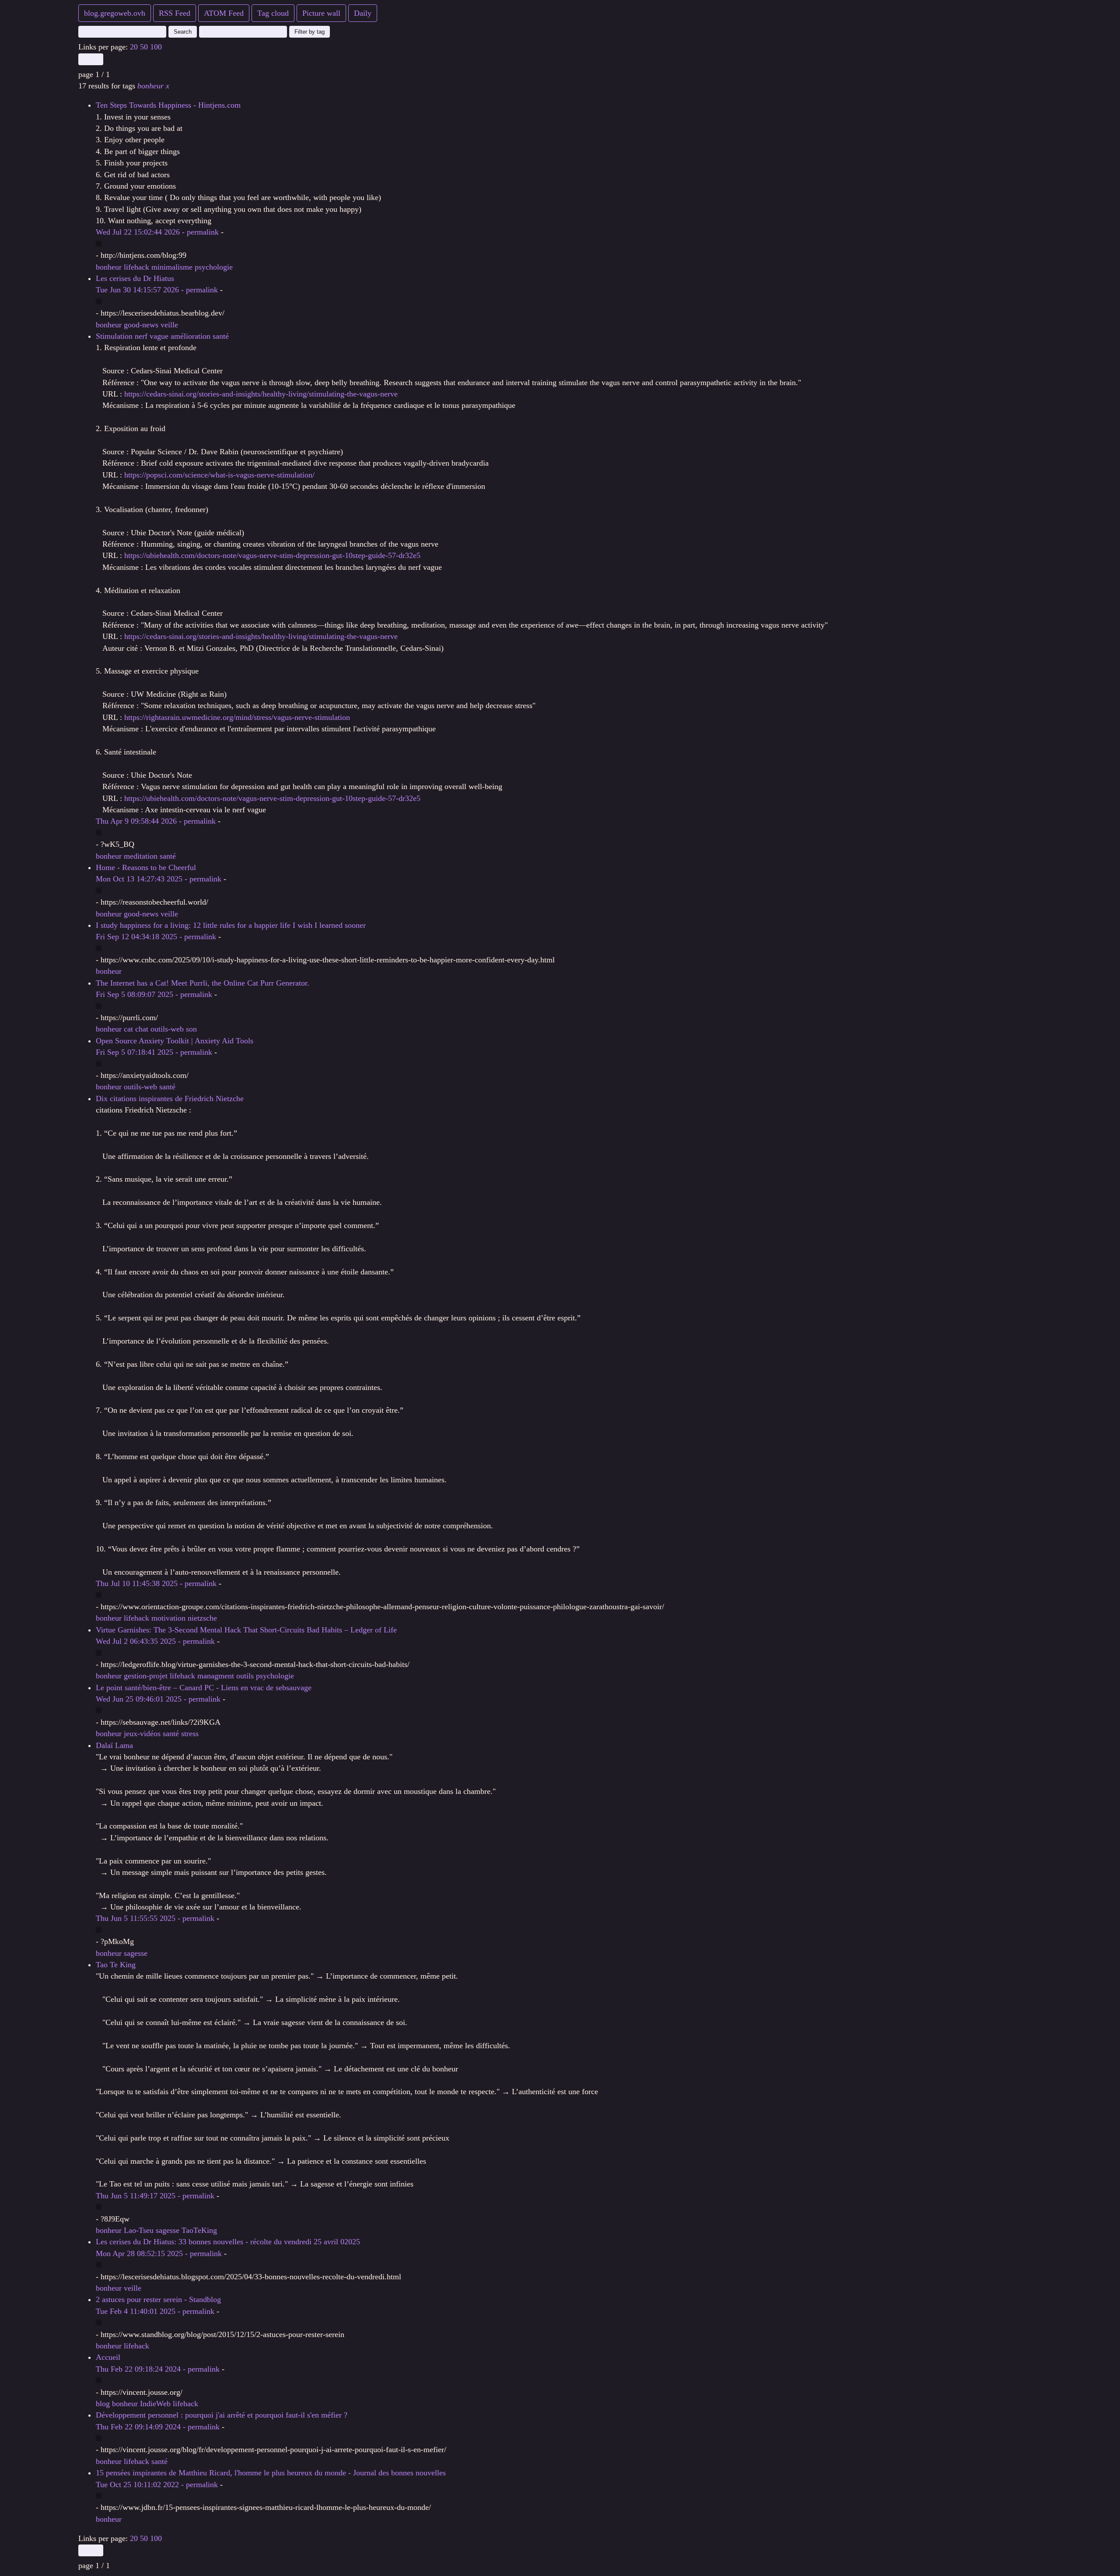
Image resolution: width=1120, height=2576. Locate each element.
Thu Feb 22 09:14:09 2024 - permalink (158, 2427)
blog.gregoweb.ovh (115, 13)
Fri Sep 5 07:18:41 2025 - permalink (154, 1052)
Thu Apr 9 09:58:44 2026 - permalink (156, 821)
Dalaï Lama (114, 1745)
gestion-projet (146, 1676)
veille (169, 325)
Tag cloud (273, 13)
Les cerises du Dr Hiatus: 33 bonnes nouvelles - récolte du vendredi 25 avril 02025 (228, 2242)
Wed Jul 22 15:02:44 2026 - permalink (157, 232)
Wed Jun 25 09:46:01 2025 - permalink (158, 1699)
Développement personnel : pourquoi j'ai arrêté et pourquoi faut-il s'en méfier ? (222, 2415)
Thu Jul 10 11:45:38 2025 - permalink (156, 1583)
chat (142, 1029)
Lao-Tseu (139, 2230)
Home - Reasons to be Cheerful (146, 867)
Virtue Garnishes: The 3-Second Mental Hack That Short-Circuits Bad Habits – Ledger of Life (246, 1630)
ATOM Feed (224, 13)
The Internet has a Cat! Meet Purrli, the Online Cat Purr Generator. (203, 983)
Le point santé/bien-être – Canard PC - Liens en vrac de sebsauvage (204, 1688)
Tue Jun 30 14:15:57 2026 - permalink (157, 290)
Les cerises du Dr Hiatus (135, 278)
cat (128, 1029)
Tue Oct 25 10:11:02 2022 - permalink (157, 2485)
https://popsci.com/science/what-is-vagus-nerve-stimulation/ (219, 475)
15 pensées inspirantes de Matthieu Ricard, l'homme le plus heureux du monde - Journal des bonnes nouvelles (271, 2473)
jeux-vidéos (142, 1734)
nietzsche (202, 1618)
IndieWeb (155, 2404)
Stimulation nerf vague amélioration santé (162, 336)
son (191, 1029)
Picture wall (321, 13)
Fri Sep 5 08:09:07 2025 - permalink (154, 994)
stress (190, 1734)
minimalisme (172, 267)
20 (134, 47)
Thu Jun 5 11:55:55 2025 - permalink (155, 1918)
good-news (141, 325)
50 (144, 47)
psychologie (214, 267)
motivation (168, 1618)
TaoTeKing (199, 2230)
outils (245, 1676)
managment (216, 1676)
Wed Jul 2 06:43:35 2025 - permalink (155, 1641)
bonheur (153, 86)
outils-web (167, 1029)
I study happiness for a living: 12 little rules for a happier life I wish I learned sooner (231, 925)
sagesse (136, 1953)
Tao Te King (116, 1965)
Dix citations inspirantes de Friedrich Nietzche (170, 1098)
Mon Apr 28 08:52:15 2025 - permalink (159, 2253)
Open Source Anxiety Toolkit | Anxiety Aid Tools (175, 1041)
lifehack (136, 267)
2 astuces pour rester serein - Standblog (158, 2299)
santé (168, 856)
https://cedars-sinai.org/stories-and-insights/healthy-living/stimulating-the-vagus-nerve (261, 394)
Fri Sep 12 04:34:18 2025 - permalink (156, 937)
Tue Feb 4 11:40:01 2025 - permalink (155, 2311)
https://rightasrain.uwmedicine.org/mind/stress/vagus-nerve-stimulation (237, 717)
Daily (363, 13)
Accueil (108, 2357)
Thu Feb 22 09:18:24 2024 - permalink (158, 2369)
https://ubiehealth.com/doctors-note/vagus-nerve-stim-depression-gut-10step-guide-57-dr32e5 (272, 555)
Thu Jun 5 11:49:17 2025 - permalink (155, 2196)
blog (103, 2404)
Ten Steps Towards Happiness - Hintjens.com (168, 105)
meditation (141, 856)
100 (156, 47)
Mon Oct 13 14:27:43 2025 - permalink (159, 879)
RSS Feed (175, 13)
